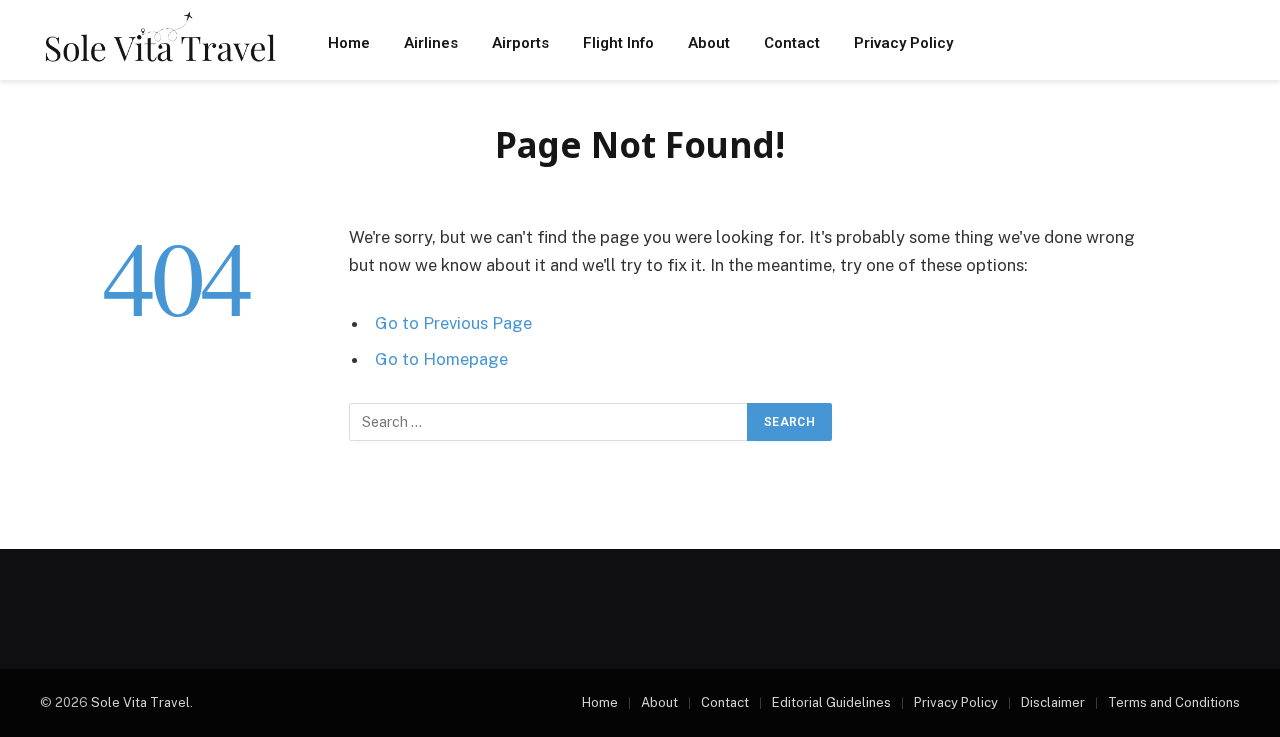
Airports (520, 43)
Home (349, 43)
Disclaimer (1053, 702)
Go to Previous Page (453, 323)
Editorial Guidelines (831, 702)
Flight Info (618, 43)
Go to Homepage (441, 359)
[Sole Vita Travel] (160, 42)
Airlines (431, 43)
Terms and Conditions (1174, 702)
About (709, 43)
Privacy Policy (903, 43)
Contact (792, 43)
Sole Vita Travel (140, 702)
